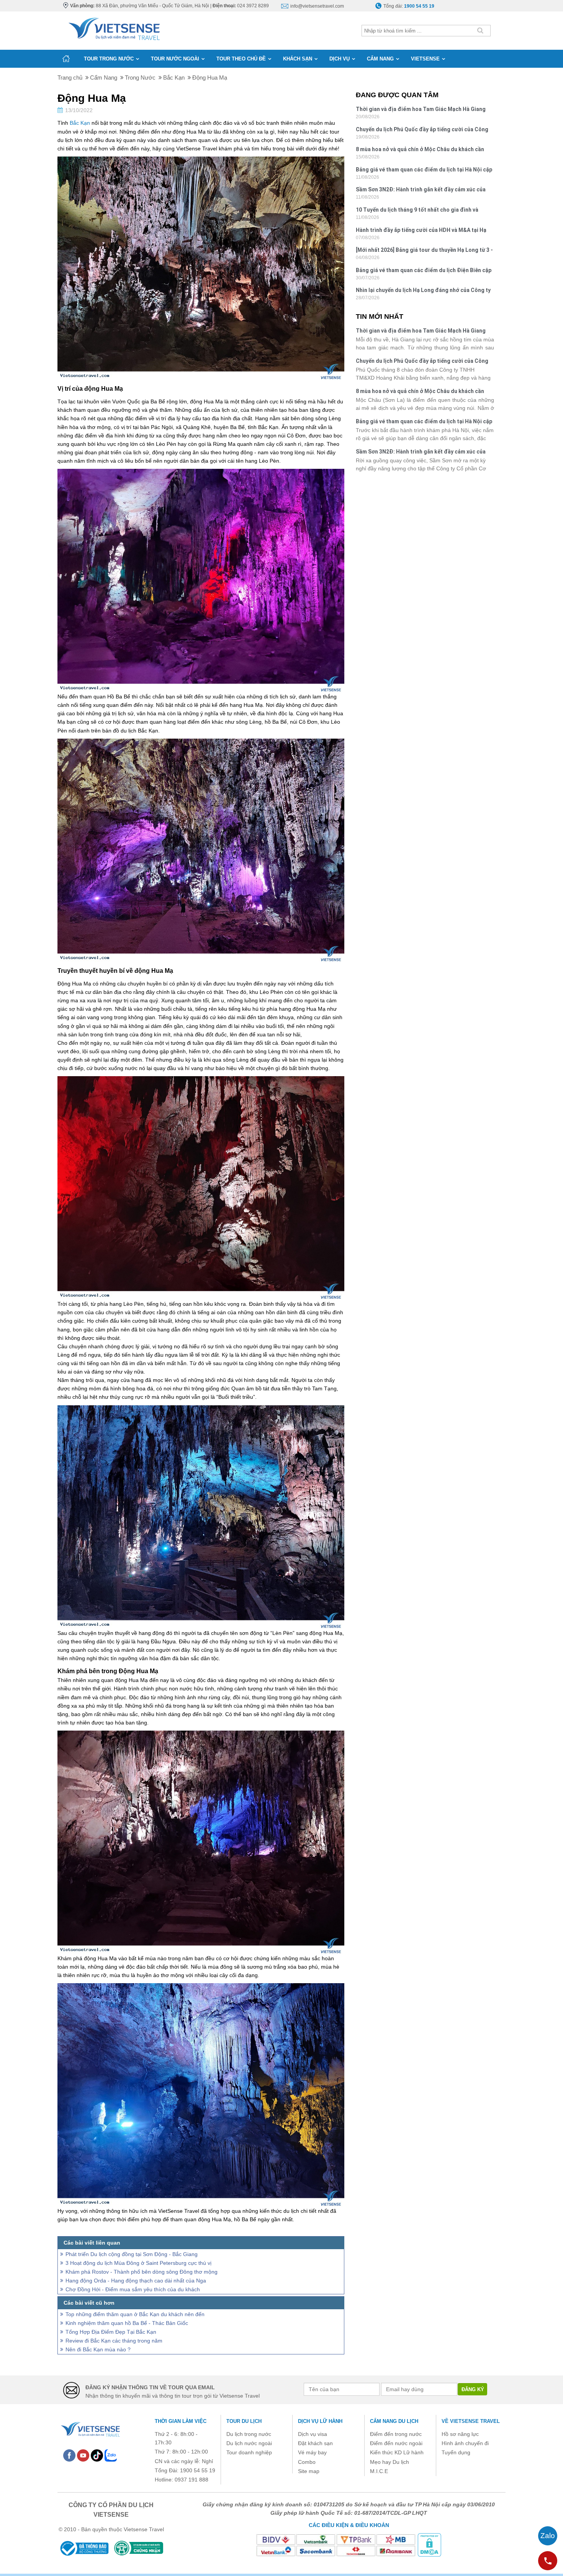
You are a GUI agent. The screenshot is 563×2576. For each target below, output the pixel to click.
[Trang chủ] (66, 59)
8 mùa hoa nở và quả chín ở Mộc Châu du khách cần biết (420, 150)
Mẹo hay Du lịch (390, 2462)
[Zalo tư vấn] (548, 2536)
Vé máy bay (312, 2452)
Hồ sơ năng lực (460, 2434)
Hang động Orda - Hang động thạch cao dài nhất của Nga (136, 2281)
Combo (307, 2462)
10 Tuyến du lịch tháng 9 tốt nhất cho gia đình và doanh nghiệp (417, 211)
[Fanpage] (69, 2455)
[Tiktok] (97, 2455)
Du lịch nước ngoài (249, 2443)
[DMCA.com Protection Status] (429, 2545)
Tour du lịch (244, 2421)
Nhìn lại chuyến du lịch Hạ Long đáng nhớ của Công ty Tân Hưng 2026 (423, 291)
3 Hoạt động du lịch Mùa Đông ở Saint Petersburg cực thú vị (138, 2263)
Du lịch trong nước (249, 2434)
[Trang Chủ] (114, 27)
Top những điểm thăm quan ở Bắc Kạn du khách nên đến (135, 2314)
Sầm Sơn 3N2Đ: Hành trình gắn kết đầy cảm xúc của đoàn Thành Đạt (421, 190)
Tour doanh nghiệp (249, 2452)
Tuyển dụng (456, 2452)
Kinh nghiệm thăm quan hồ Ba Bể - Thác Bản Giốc (127, 2323)
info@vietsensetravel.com (317, 6)
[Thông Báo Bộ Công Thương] (84, 2548)
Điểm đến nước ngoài (396, 2443)
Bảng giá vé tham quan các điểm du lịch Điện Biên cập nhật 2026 (424, 271)
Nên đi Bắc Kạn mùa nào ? (98, 2349)
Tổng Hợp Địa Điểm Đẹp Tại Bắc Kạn (111, 2332)
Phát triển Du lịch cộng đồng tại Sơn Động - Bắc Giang (132, 2254)
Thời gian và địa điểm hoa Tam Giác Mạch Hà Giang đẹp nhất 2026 (421, 110)
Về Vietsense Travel (471, 2421)
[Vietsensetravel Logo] (90, 2428)
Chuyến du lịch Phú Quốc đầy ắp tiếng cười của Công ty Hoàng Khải (422, 130)
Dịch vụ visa (313, 2434)
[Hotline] (548, 2561)
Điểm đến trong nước (396, 2434)
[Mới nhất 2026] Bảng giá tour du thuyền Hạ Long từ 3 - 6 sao (424, 251)
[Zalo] (111, 2455)
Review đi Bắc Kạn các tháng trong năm (114, 2341)
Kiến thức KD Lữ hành (397, 2452)
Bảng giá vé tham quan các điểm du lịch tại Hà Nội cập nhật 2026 (424, 170)
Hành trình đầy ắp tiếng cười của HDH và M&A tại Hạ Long (421, 231)
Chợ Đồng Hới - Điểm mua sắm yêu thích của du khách (133, 2289)
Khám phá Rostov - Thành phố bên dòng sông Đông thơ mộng (142, 2272)
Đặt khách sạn (315, 2443)
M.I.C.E (379, 2471)
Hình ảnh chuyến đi (465, 2443)
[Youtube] (83, 2455)
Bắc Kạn (80, 123)
